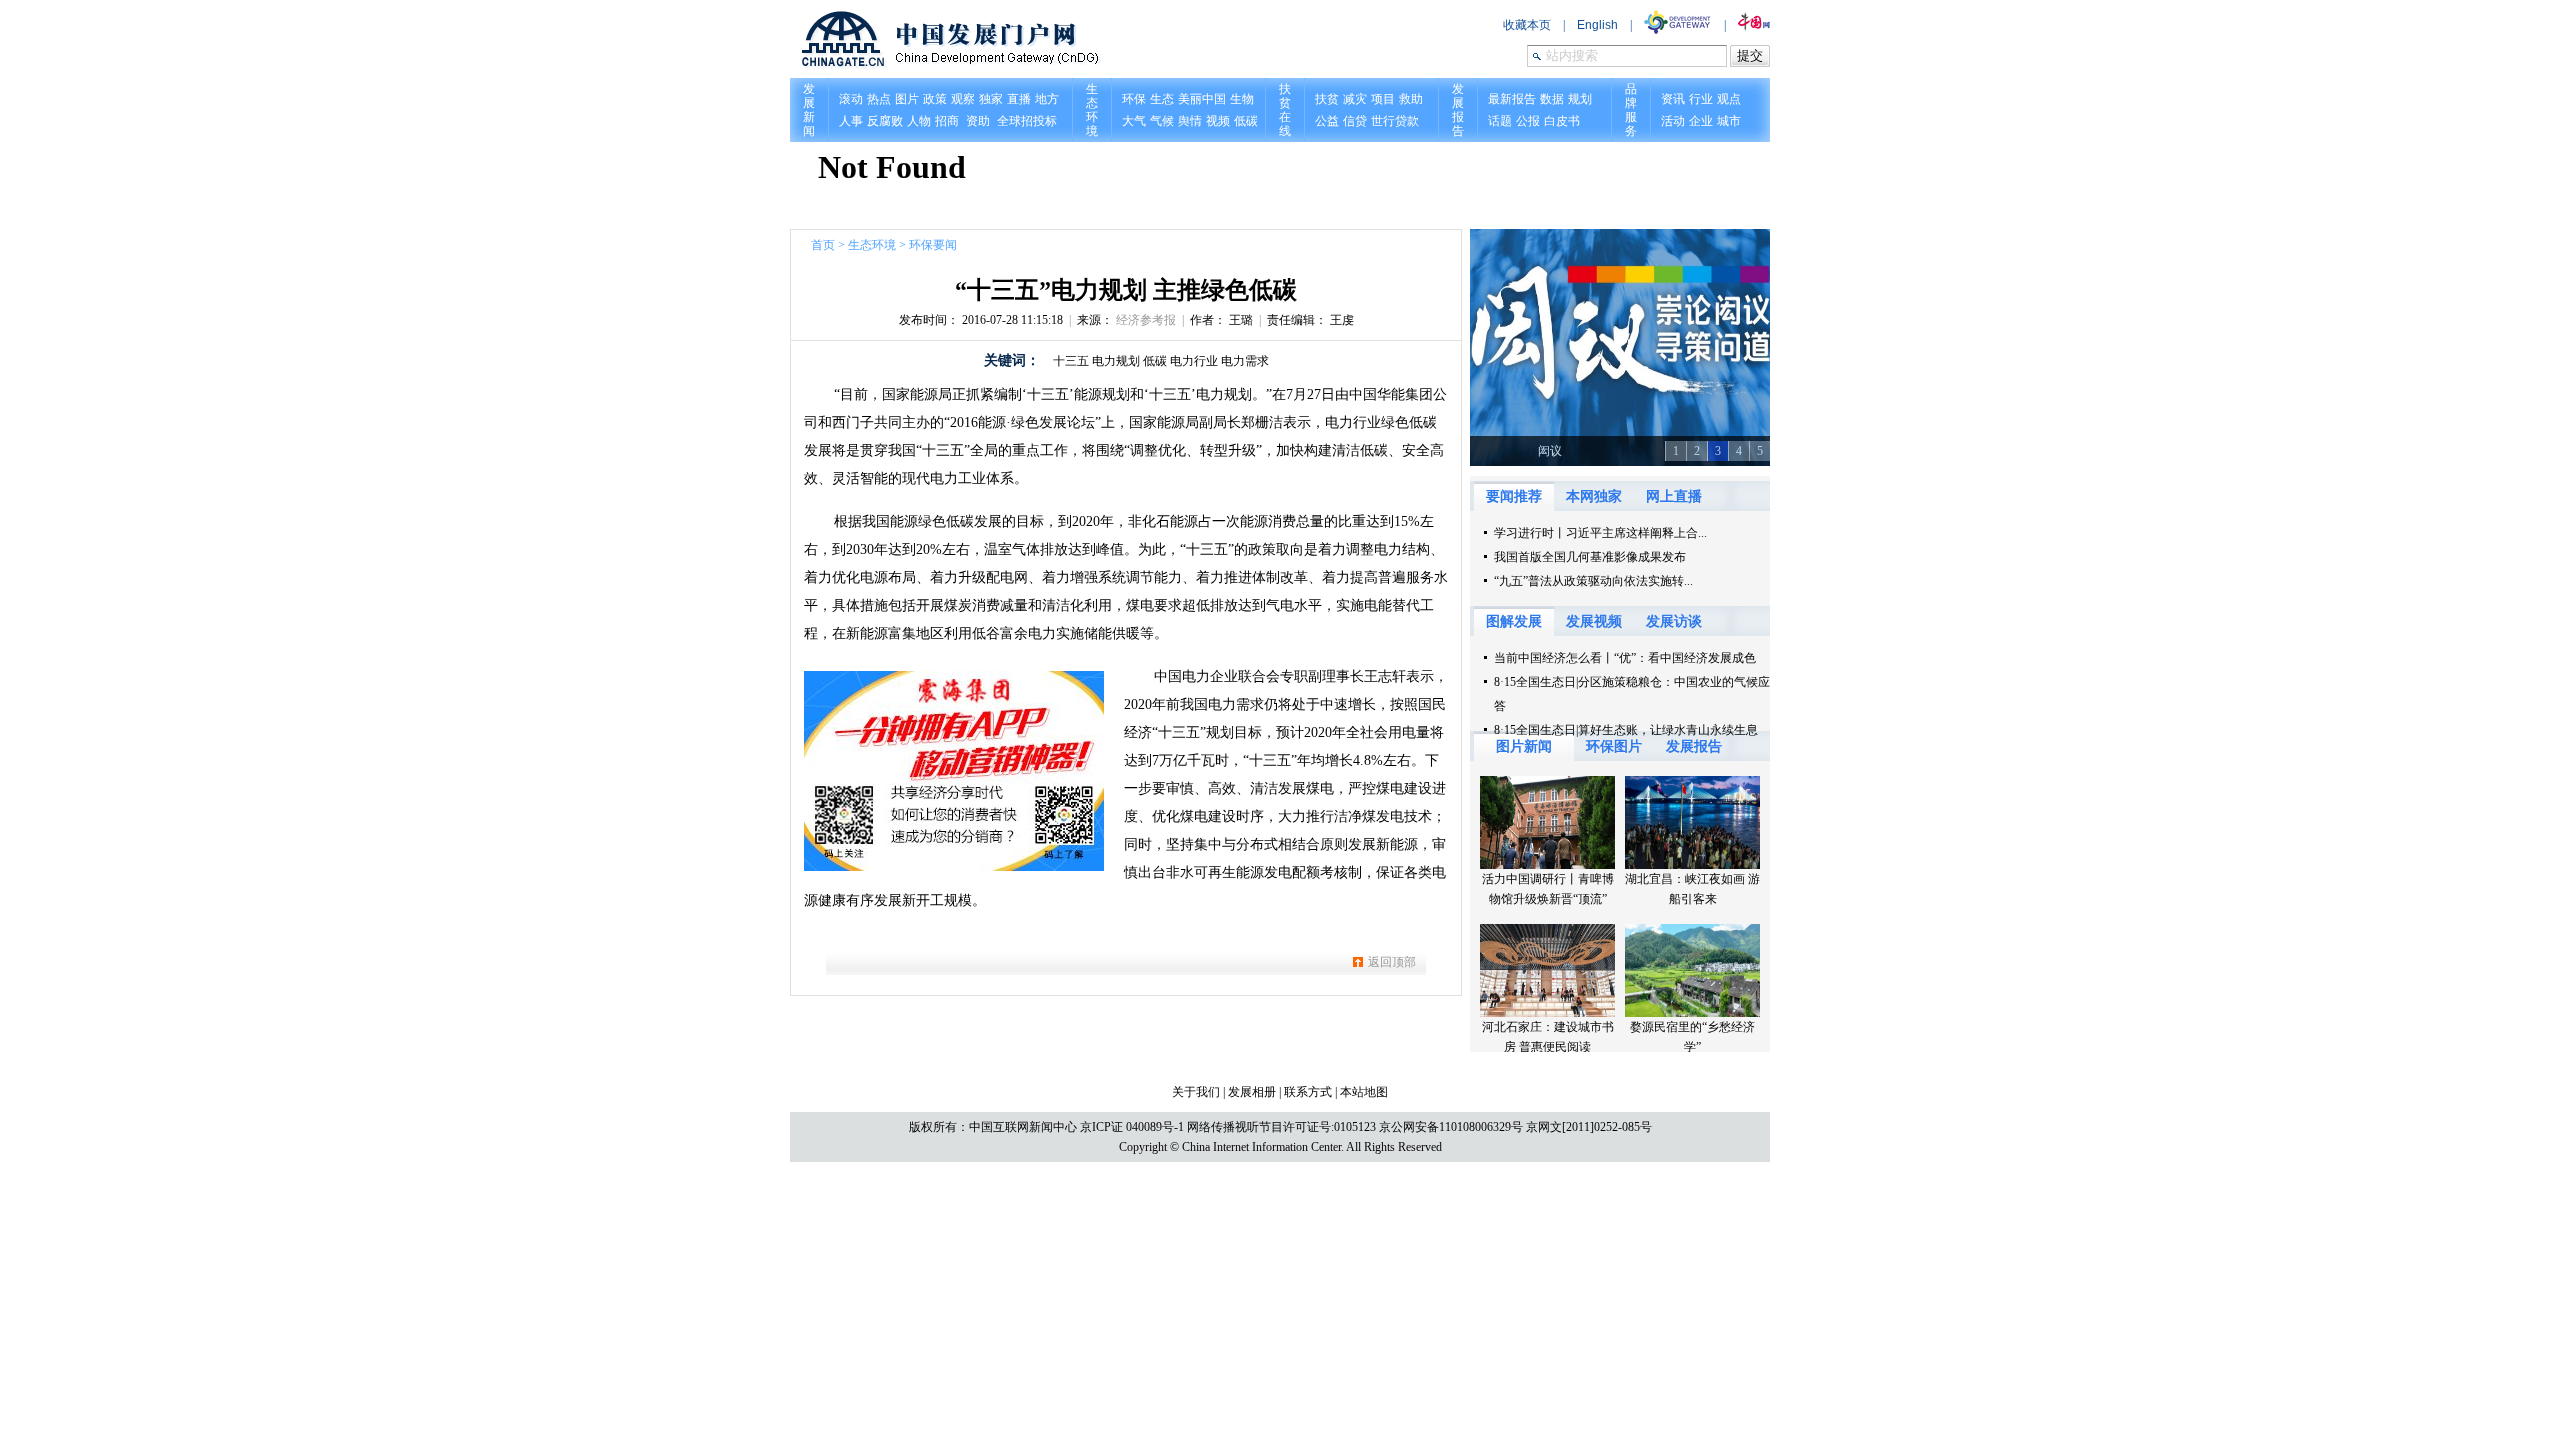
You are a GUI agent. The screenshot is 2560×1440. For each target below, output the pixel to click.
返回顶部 (1392, 962)
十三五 (1071, 361)
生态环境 (872, 245)
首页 (823, 245)
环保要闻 (933, 245)
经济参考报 (1146, 320)
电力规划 (1116, 361)
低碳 (1155, 361)
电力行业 (1194, 361)
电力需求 (1245, 361)
